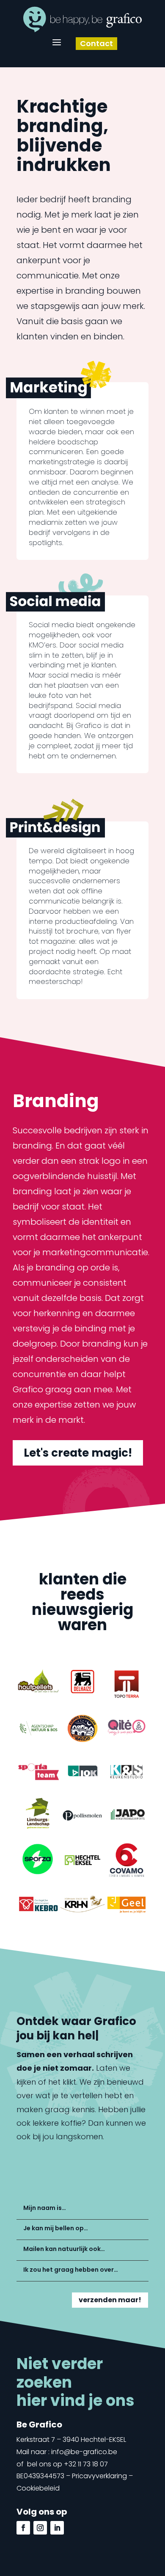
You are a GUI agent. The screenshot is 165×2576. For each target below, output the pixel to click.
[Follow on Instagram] (40, 2528)
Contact (99, 43)
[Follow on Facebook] (23, 2528)
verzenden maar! (110, 2300)
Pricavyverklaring (99, 2476)
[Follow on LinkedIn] (57, 2528)
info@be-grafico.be (84, 2452)
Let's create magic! (78, 1453)
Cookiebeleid (38, 2488)
